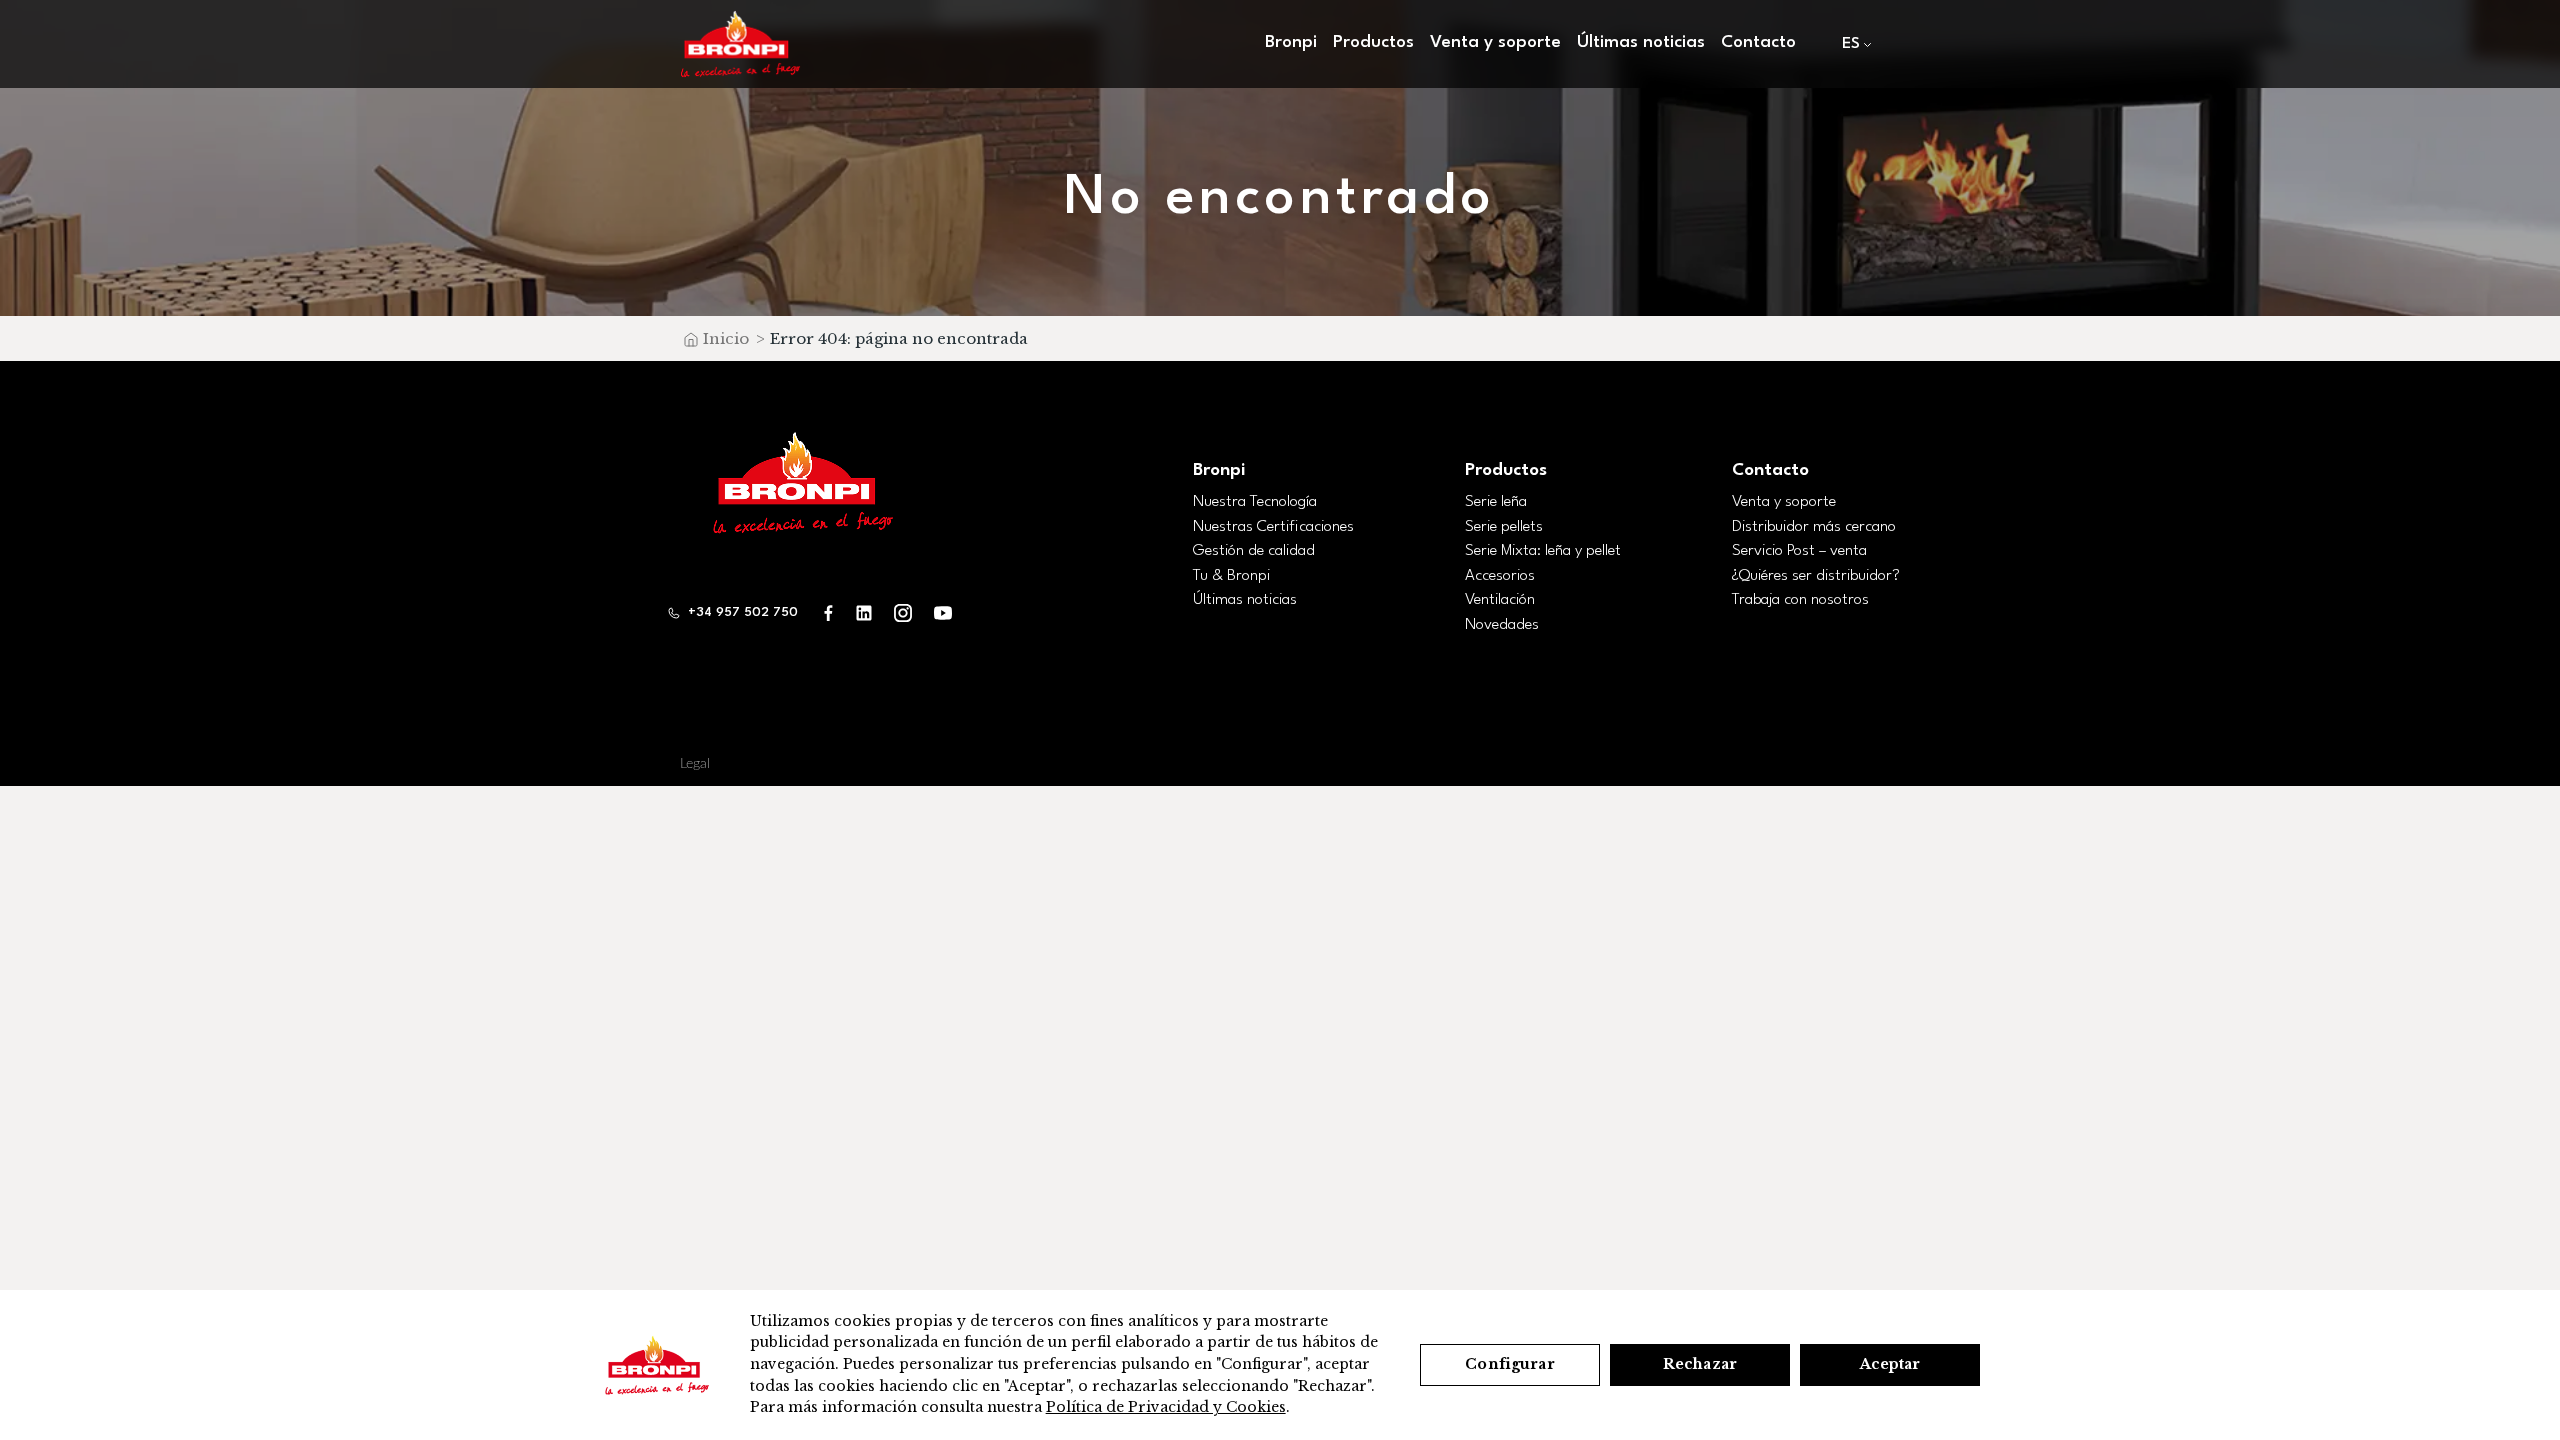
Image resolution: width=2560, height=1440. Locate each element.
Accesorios (1500, 576)
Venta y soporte (1784, 502)
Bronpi (1219, 470)
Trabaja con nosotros (1800, 600)
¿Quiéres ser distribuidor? (1816, 576)
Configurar (1509, 1364)
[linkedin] (864, 612)
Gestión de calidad (1254, 551)
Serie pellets (1504, 527)
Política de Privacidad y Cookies (1166, 1407)
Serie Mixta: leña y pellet (1543, 551)
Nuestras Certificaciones (1273, 527)
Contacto (1758, 42)
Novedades (1502, 625)
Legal (695, 764)
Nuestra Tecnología (1255, 502)
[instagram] (903, 612)
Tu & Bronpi (1231, 576)
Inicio (726, 338)
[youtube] (943, 612)
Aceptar (1890, 1364)
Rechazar (1700, 1364)
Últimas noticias (1641, 42)
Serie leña (1496, 502)
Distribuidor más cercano (1814, 527)
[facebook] (829, 612)
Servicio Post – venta (1799, 551)
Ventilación (1500, 600)
